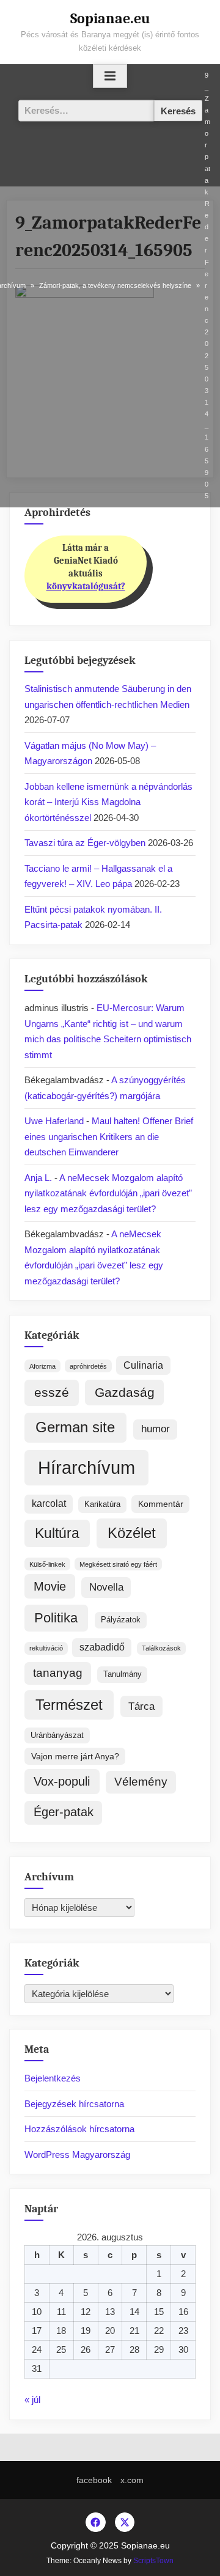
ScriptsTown (153, 2561)
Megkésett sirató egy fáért (118, 1564)
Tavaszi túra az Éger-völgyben (85, 843)
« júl (32, 2400)
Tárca (141, 1706)
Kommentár (161, 1504)
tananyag (58, 1673)
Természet (69, 1705)
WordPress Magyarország (77, 2155)
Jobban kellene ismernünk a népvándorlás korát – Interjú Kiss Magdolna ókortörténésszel (108, 802)
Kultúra (57, 1533)
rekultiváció (46, 1648)
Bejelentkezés (53, 2078)
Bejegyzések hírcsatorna (74, 2104)
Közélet (132, 1533)
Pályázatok (121, 1620)
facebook (94, 2480)
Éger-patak (64, 1812)
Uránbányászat (57, 1735)
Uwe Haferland (54, 1121)
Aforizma (42, 1366)
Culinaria (143, 1365)
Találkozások (161, 1648)
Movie (50, 1586)
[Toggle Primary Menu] (110, 76)
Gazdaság (125, 1392)
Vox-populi (62, 1781)
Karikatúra (102, 1504)
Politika (56, 1618)
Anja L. (38, 1178)
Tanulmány (123, 1674)
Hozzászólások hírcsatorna (79, 2129)
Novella (106, 1587)
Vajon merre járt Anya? (75, 1756)
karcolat (49, 1503)
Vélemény (141, 1782)
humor (156, 1429)
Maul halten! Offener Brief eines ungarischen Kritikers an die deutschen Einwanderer (109, 1136)
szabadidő (102, 1647)
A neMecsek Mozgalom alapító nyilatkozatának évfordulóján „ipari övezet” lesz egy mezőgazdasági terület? (108, 1193)
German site (75, 1427)
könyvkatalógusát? (86, 586)
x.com (132, 2480)
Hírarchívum (86, 1467)
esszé (52, 1393)
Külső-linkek (47, 1564)
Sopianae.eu (110, 18)
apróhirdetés (88, 1366)
